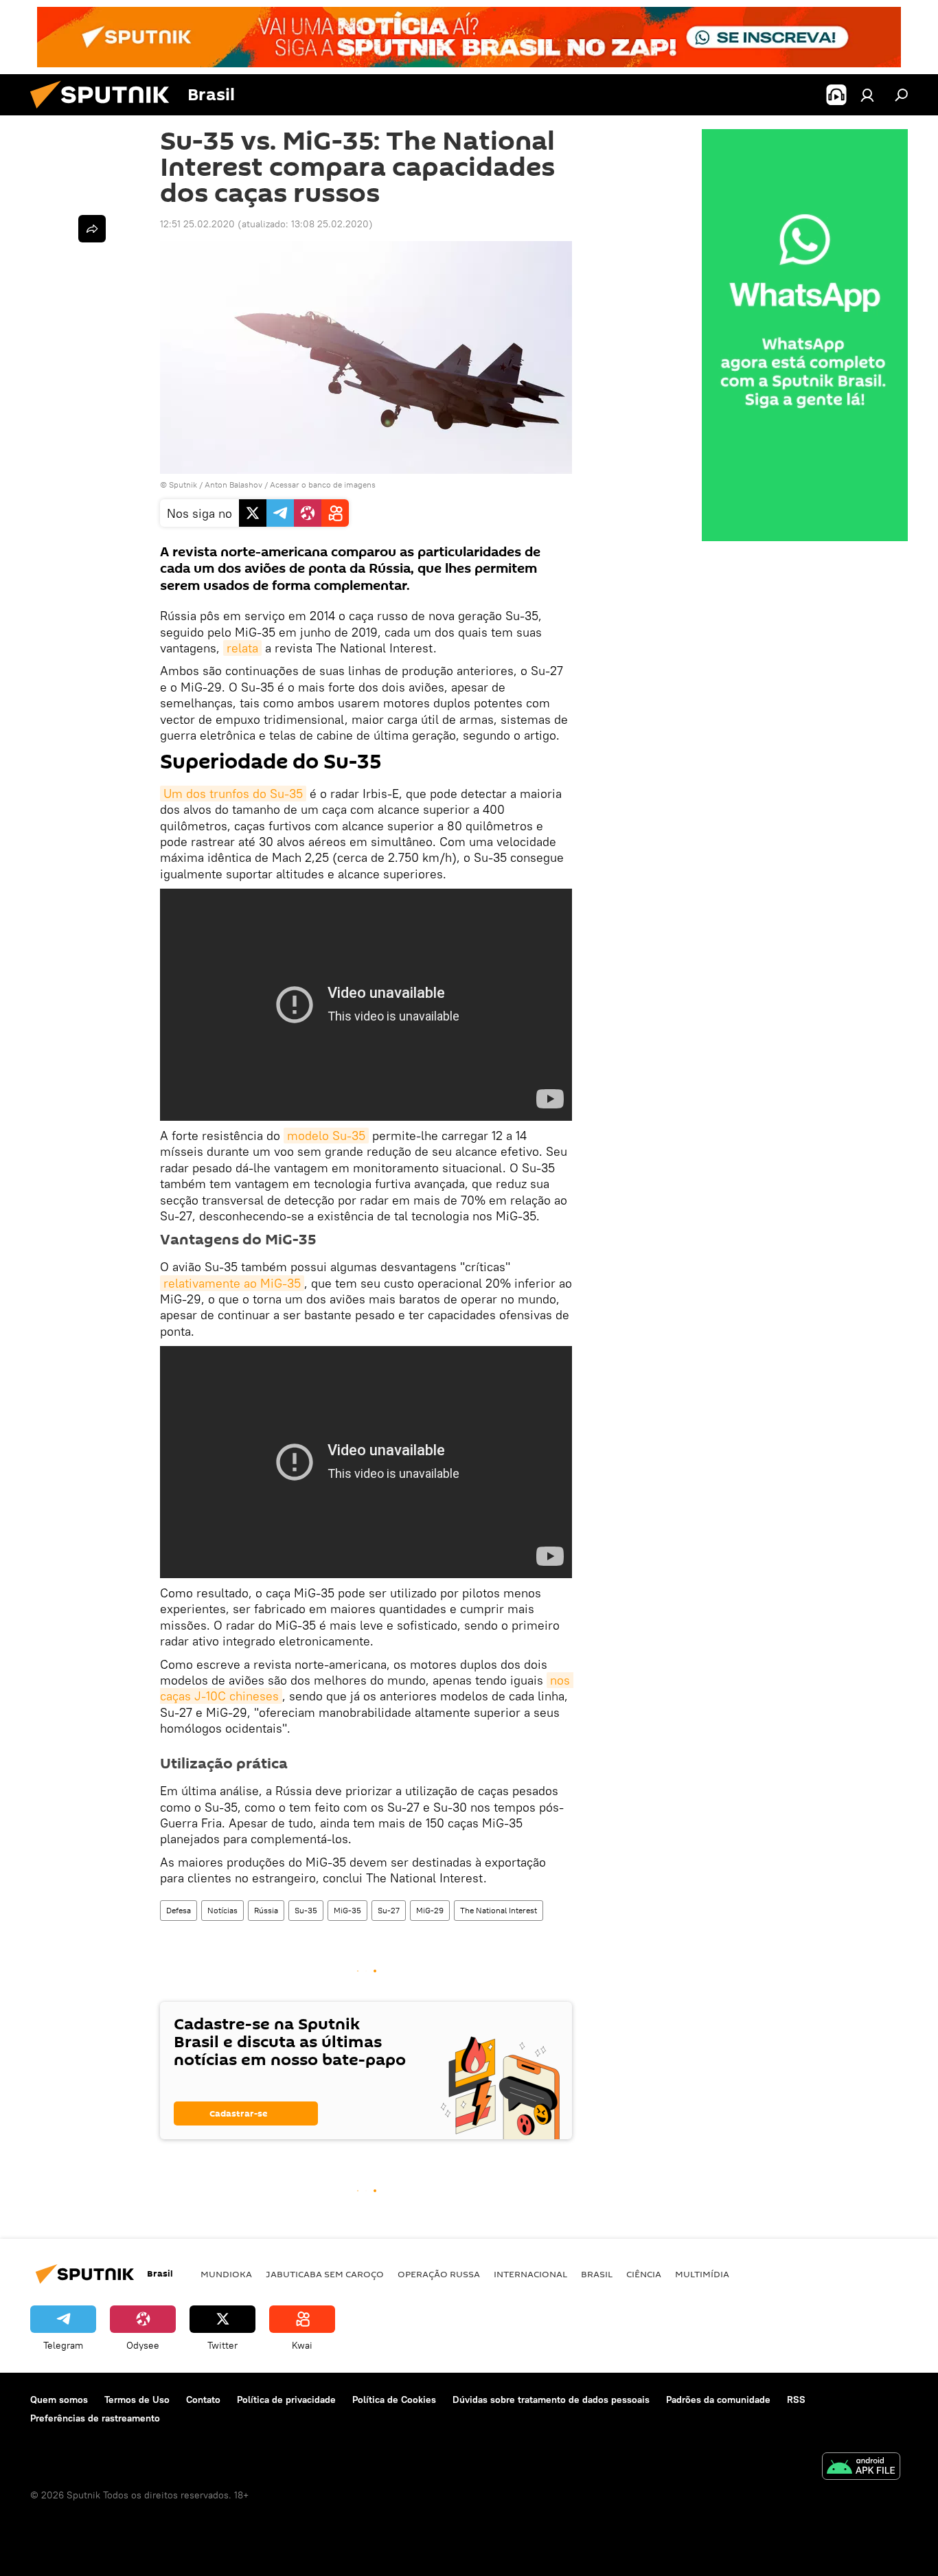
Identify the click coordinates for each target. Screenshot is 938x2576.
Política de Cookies (394, 2400)
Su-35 (306, 1910)
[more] (92, 229)
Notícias (222, 1910)
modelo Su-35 (326, 1136)
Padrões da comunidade (718, 2400)
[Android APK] (861, 2468)
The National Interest (499, 1910)
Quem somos (59, 2400)
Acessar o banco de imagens (323, 485)
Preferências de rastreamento (95, 2418)
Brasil (597, 2274)
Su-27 (389, 1910)
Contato (203, 2400)
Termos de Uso (137, 2400)
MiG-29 (430, 1910)
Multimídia (702, 2274)
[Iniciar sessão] (867, 95)
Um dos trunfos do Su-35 (233, 794)
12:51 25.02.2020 (197, 224)
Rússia (266, 1910)
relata (242, 648)
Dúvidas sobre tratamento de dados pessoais (551, 2400)
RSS (796, 2400)
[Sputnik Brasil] (105, 112)
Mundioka (226, 2274)
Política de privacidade (286, 2400)
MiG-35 (347, 1910)
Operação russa (439, 2274)
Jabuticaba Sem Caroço (325, 2274)
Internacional (530, 2274)
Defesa (179, 1910)
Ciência (644, 2274)
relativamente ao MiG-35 (232, 1283)
